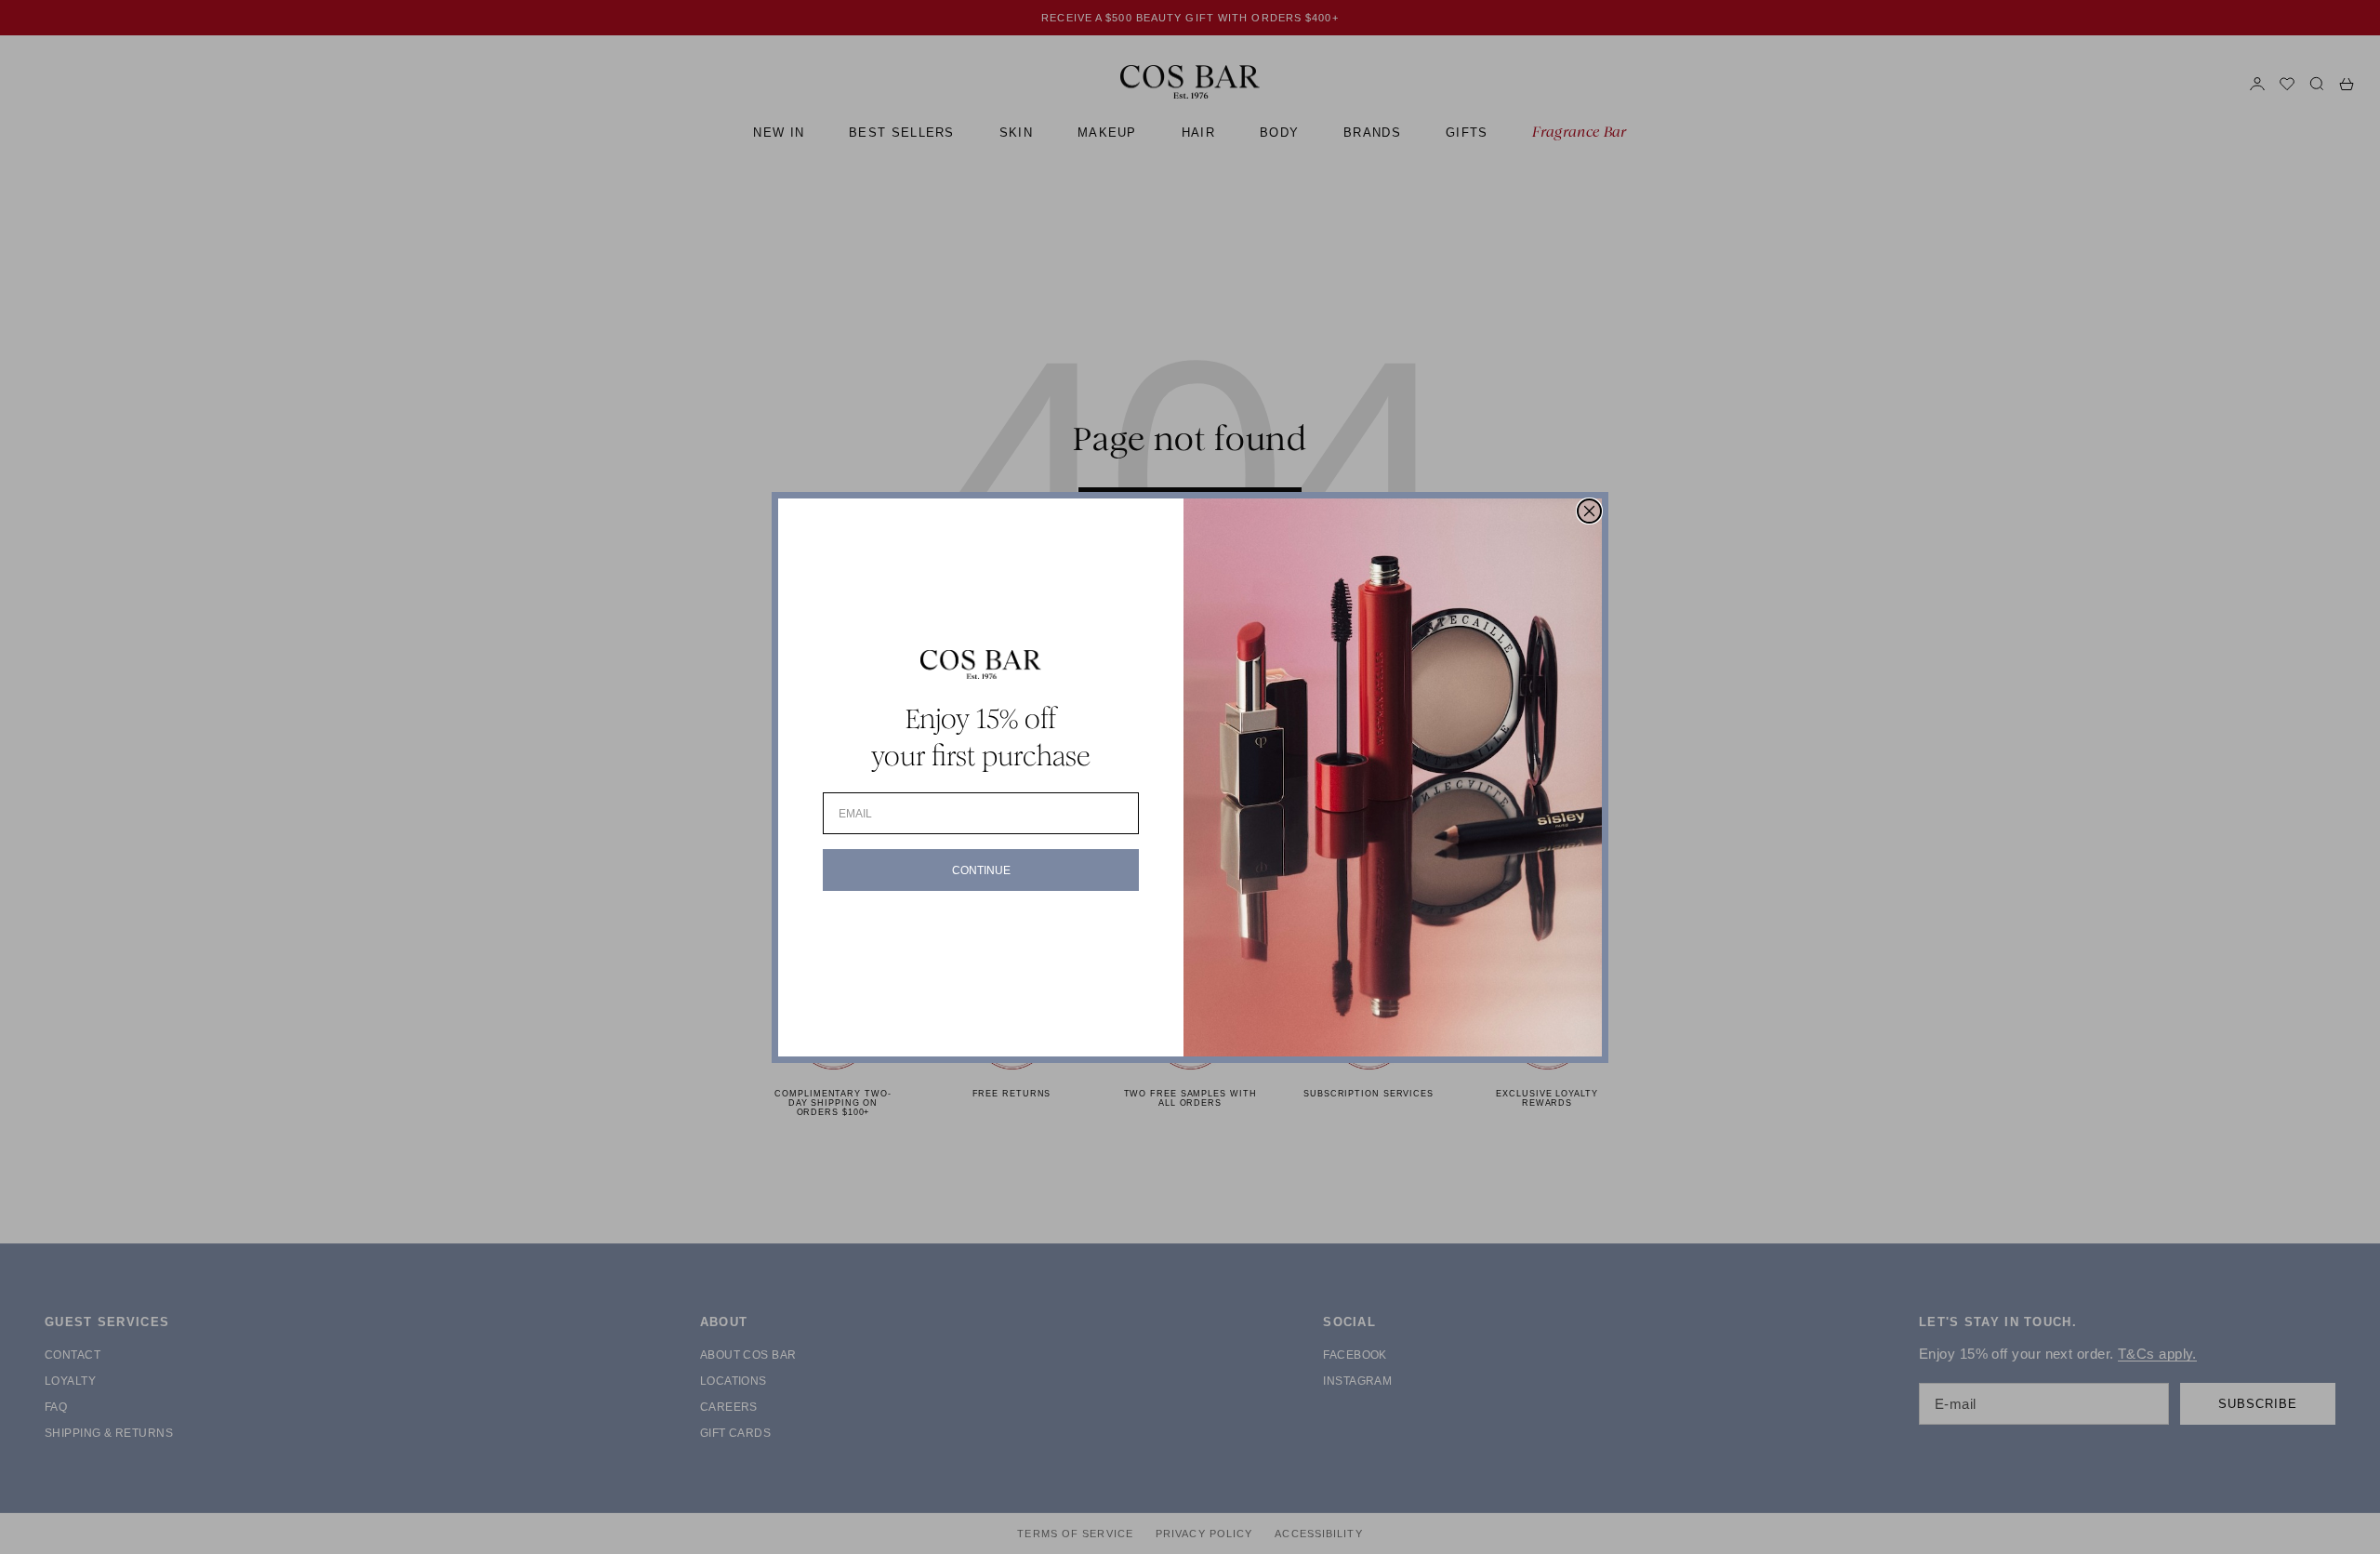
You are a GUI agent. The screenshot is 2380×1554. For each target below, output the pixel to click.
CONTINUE (981, 870)
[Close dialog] (1589, 511)
